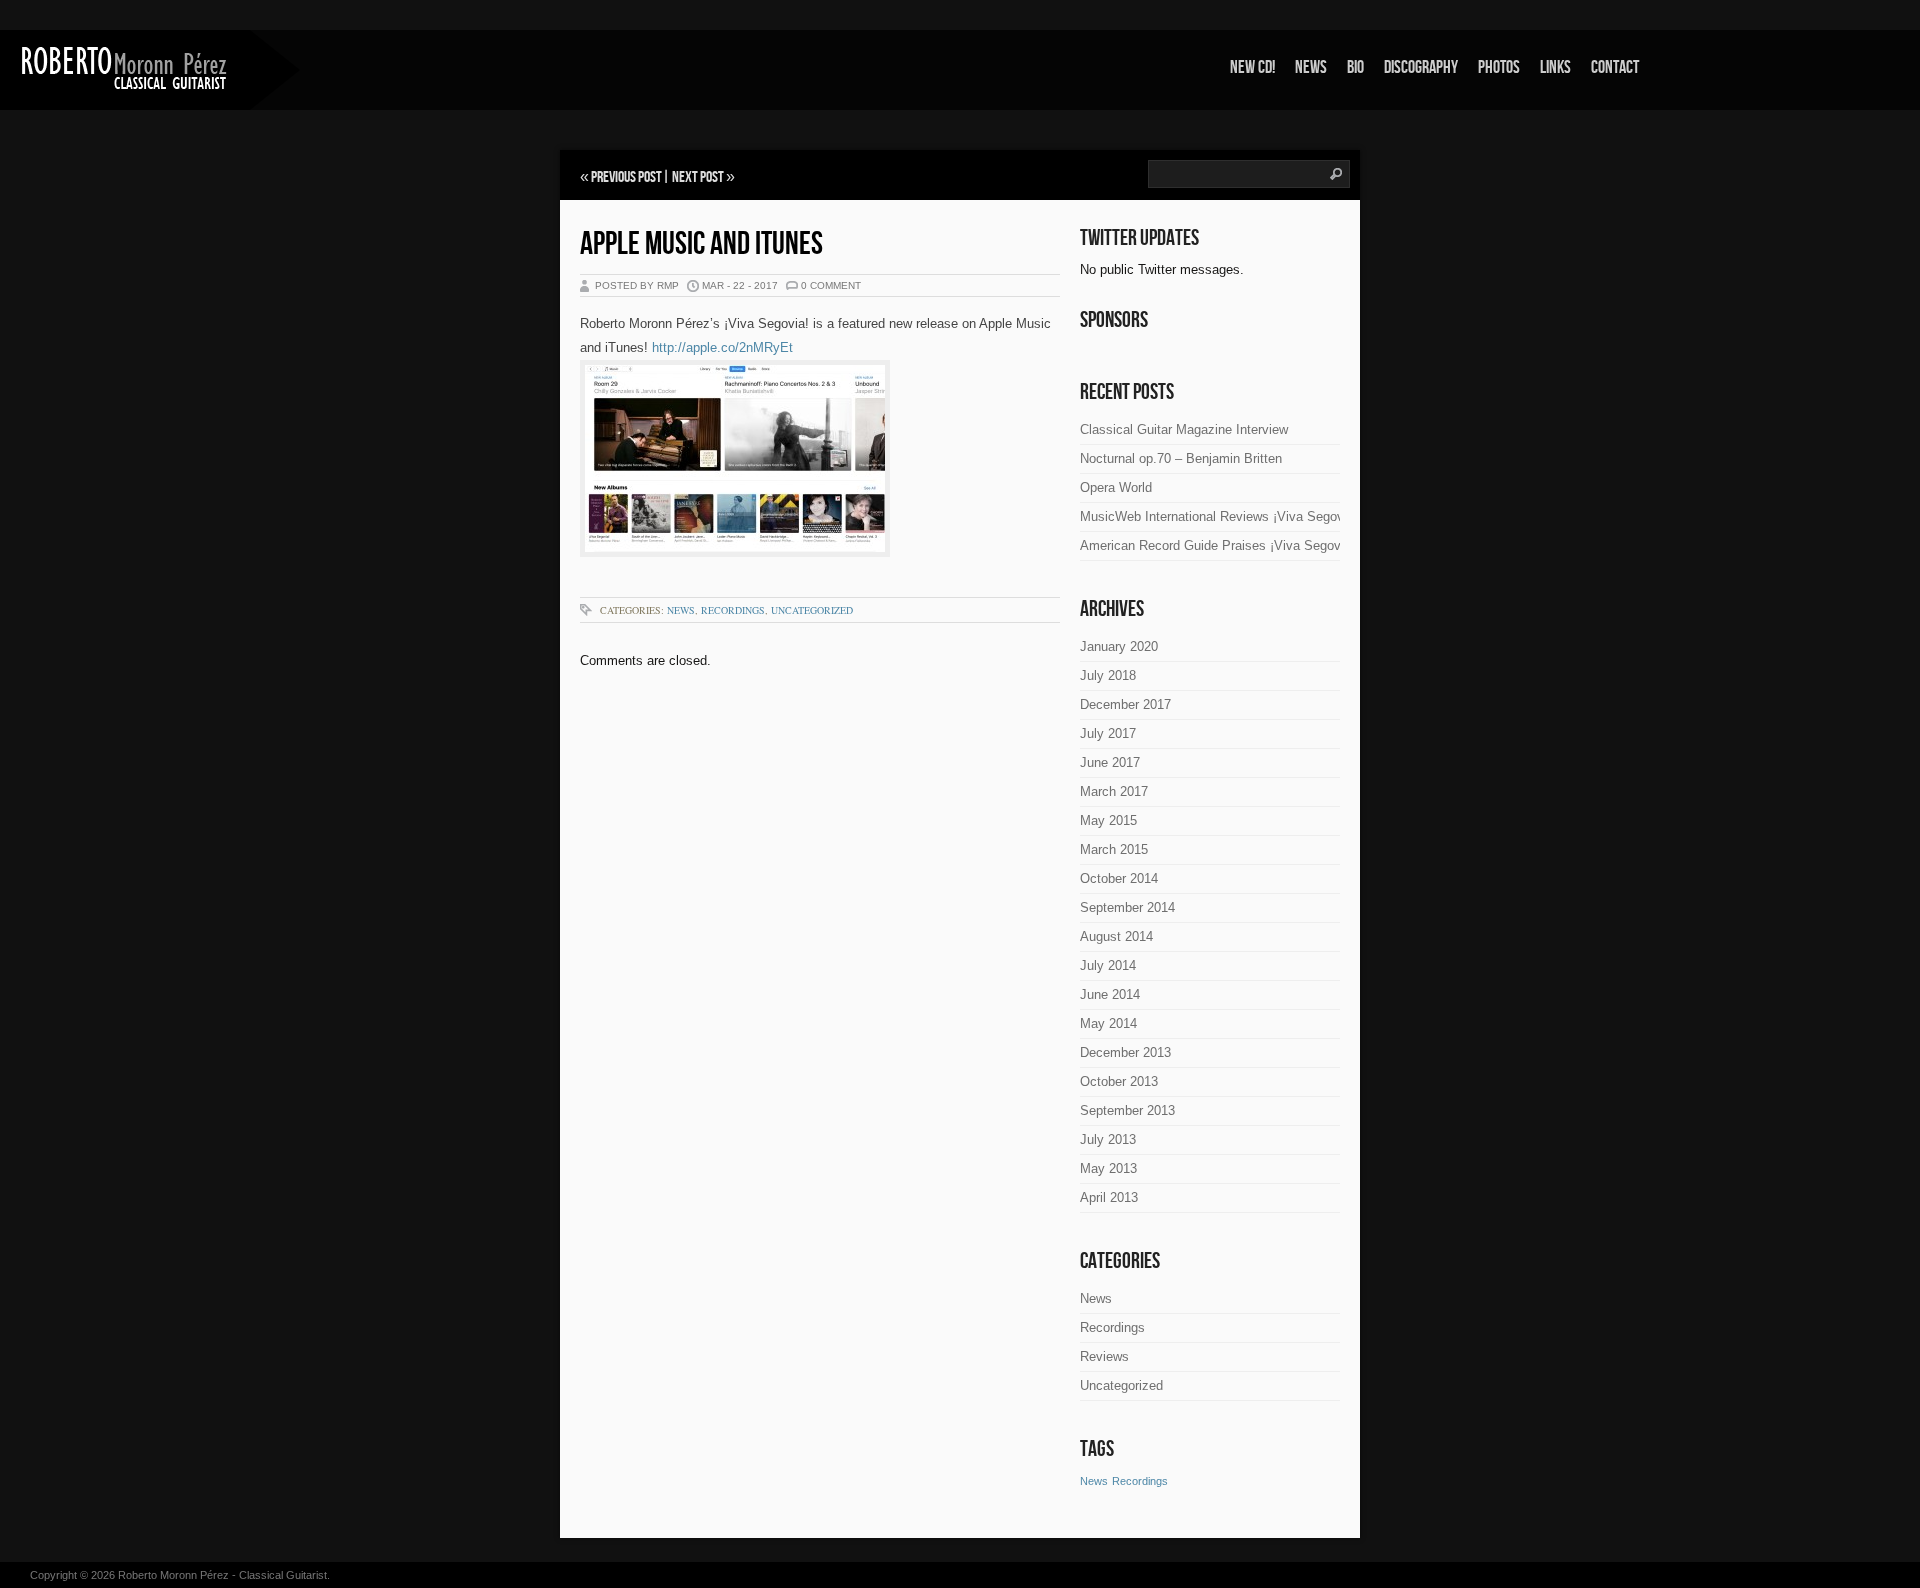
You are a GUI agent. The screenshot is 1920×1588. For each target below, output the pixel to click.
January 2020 (1119, 646)
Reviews (1104, 1356)
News (1311, 67)
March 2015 (1114, 849)
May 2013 (1108, 1168)
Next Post (698, 177)
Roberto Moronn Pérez (173, 1575)
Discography (1421, 67)
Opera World (1116, 487)
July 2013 (1108, 1139)
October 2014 (1119, 878)
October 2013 (1119, 1081)
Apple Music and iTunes (701, 244)
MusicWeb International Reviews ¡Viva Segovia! (1219, 516)
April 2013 (1109, 1197)
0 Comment (831, 285)
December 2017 (1125, 704)
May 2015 (1108, 820)
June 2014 (1110, 994)
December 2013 (1125, 1052)
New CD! (1252, 67)
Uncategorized (812, 610)
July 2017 (1108, 733)
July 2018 (1108, 675)
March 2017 (1114, 791)
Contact (1615, 67)
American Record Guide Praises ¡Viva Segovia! (1217, 545)
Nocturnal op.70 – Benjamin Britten (1181, 458)
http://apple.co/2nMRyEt (722, 347)
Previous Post (626, 177)
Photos (1499, 67)
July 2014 (1108, 965)
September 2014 (1127, 907)
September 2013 (1127, 1110)
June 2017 (1110, 762)
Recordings (733, 610)
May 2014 (1108, 1023)
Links (1555, 67)
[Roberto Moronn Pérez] (125, 68)
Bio (1355, 67)
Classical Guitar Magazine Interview (1184, 429)
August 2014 (1116, 936)
